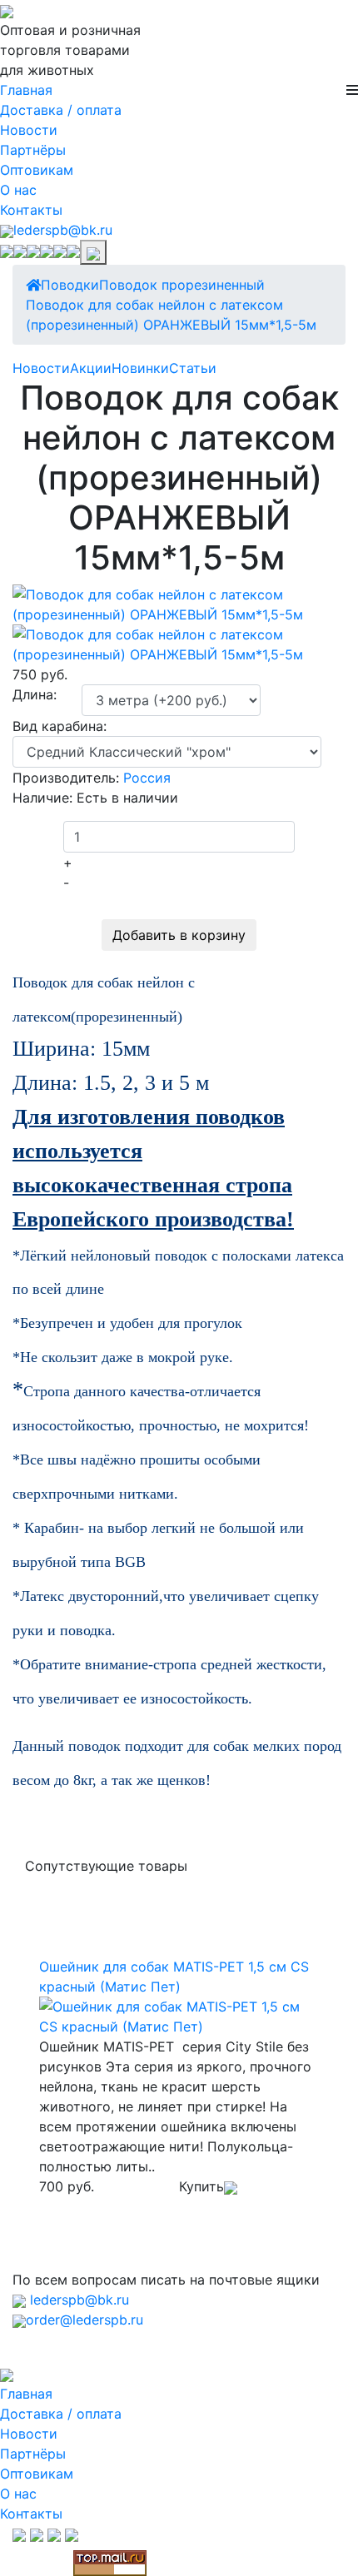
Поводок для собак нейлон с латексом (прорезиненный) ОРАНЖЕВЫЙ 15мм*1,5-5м (171, 315)
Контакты (31, 210)
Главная (26, 90)
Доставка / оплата (61, 110)
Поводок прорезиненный (182, 285)
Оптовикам (37, 170)
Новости (29, 130)
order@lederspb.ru (85, 2320)
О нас (18, 190)
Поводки (70, 285)
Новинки (140, 368)
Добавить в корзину (179, 935)
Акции (91, 368)
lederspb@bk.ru (63, 230)
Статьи (193, 368)
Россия (147, 778)
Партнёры (33, 150)
